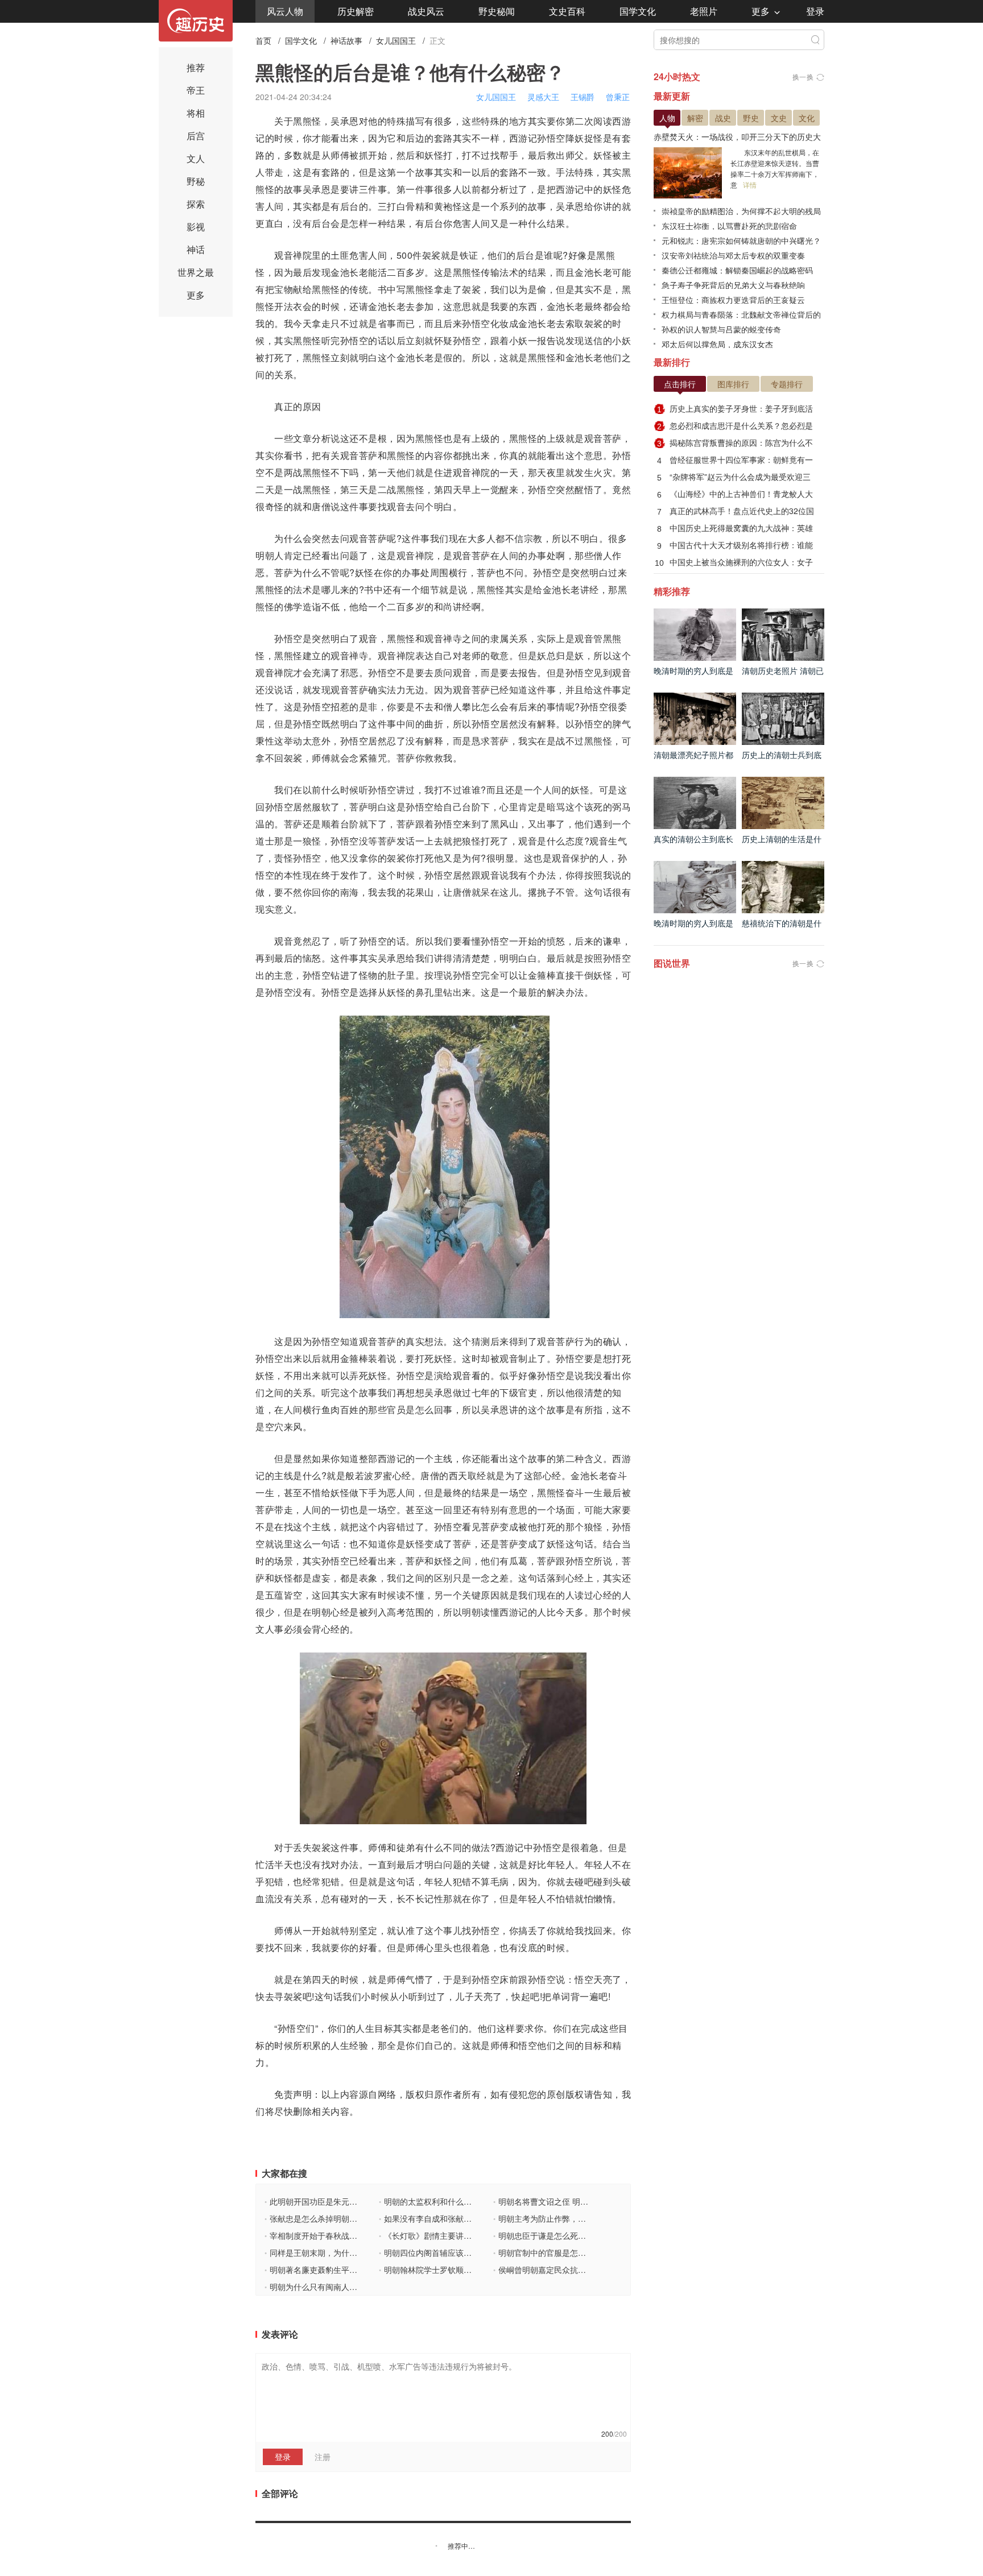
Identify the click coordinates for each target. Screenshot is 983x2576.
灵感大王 (543, 97)
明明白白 (518, 958)
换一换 (803, 76)
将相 (196, 113)
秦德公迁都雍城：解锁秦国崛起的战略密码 (737, 270)
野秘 (196, 181)
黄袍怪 (448, 206)
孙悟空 (551, 138)
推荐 (196, 67)
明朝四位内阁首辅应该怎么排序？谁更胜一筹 (461, 2252)
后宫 (196, 136)
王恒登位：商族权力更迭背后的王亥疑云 (733, 300)
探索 (196, 204)
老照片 (704, 11)
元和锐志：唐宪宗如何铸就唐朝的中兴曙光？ (741, 241)
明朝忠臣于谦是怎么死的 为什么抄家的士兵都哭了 (585, 2235)
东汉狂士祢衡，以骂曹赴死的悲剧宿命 (729, 226)
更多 (761, 11)
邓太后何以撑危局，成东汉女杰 (717, 344)
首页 (263, 40)
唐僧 (321, 506)
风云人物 (285, 11)
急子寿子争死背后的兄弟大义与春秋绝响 (733, 285)
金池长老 (349, 272)
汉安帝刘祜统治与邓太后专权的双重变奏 (733, 255)
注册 (323, 2457)
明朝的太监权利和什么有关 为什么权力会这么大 (466, 2201)
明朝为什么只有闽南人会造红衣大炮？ (335, 2287)
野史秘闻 (497, 11)
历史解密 (356, 11)
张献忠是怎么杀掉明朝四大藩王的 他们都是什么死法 (360, 2218)
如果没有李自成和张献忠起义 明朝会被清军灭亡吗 (470, 2218)
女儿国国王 (396, 40)
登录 (815, 11)
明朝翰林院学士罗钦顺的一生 (433, 2269)
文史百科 (567, 11)
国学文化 (638, 11)
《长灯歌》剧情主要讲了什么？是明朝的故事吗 (465, 2235)
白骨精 (411, 206)
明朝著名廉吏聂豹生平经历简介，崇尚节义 (343, 2269)
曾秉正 (618, 97)
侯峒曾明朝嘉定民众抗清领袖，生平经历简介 (575, 2269)
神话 (196, 249)
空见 (594, 672)
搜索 (815, 40)
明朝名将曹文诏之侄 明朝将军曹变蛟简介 (569, 2201)
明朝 (265, 555)
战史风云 (426, 11)
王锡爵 (583, 97)
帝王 (196, 90)
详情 (750, 185)
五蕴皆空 (284, 1595)
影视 (196, 227)
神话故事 (346, 40)
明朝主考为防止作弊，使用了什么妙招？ (567, 2218)
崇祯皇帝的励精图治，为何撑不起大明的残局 (741, 211)
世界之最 (196, 272)
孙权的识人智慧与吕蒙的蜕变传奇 (721, 329)
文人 (196, 158)
